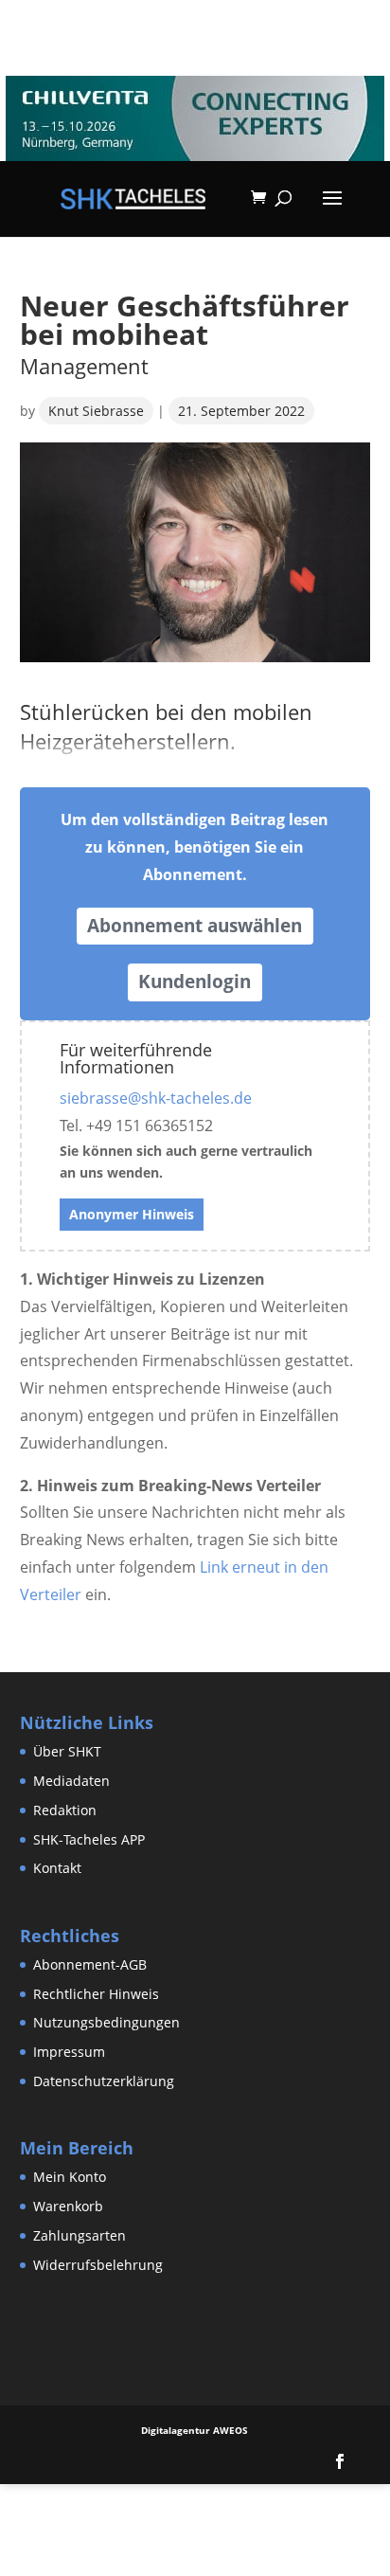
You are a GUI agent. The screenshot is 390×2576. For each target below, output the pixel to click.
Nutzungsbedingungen (106, 2022)
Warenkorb (68, 2206)
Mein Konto (70, 2177)
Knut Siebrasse (96, 411)
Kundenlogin (195, 982)
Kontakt (57, 1868)
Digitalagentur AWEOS (195, 2430)
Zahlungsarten (80, 2235)
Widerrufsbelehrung (98, 2265)
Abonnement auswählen (195, 926)
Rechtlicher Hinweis (96, 1994)
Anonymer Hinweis (132, 1214)
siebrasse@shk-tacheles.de (156, 1098)
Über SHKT (67, 1751)
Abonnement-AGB (90, 1964)
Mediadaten (71, 1781)
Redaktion (65, 1810)
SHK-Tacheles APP (89, 1839)
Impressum (69, 2052)
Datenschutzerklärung (104, 2081)
